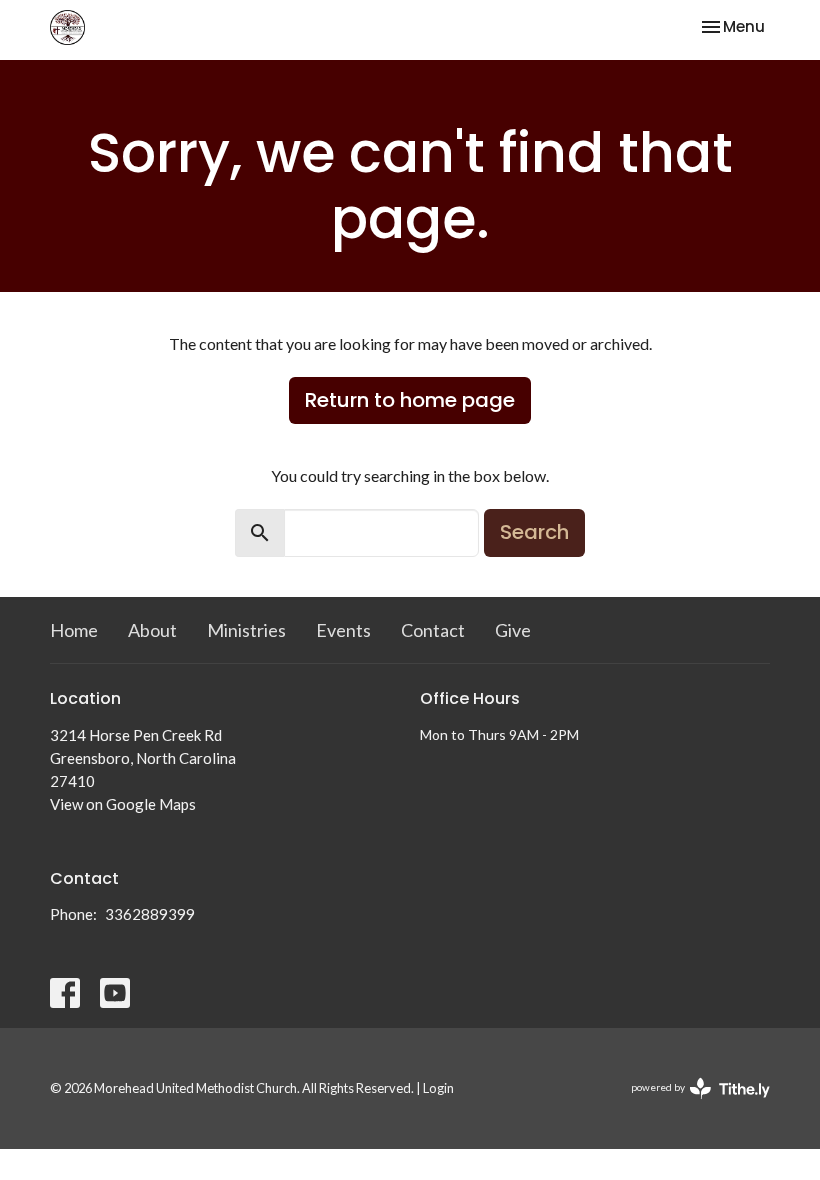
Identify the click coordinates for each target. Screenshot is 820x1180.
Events (343, 630)
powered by (690, 1104)
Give (513, 630)
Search (534, 532)
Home (74, 630)
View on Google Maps (123, 804)
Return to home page (410, 400)
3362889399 (150, 914)
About (152, 630)
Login (438, 1088)
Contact (433, 630)
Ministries (246, 630)
